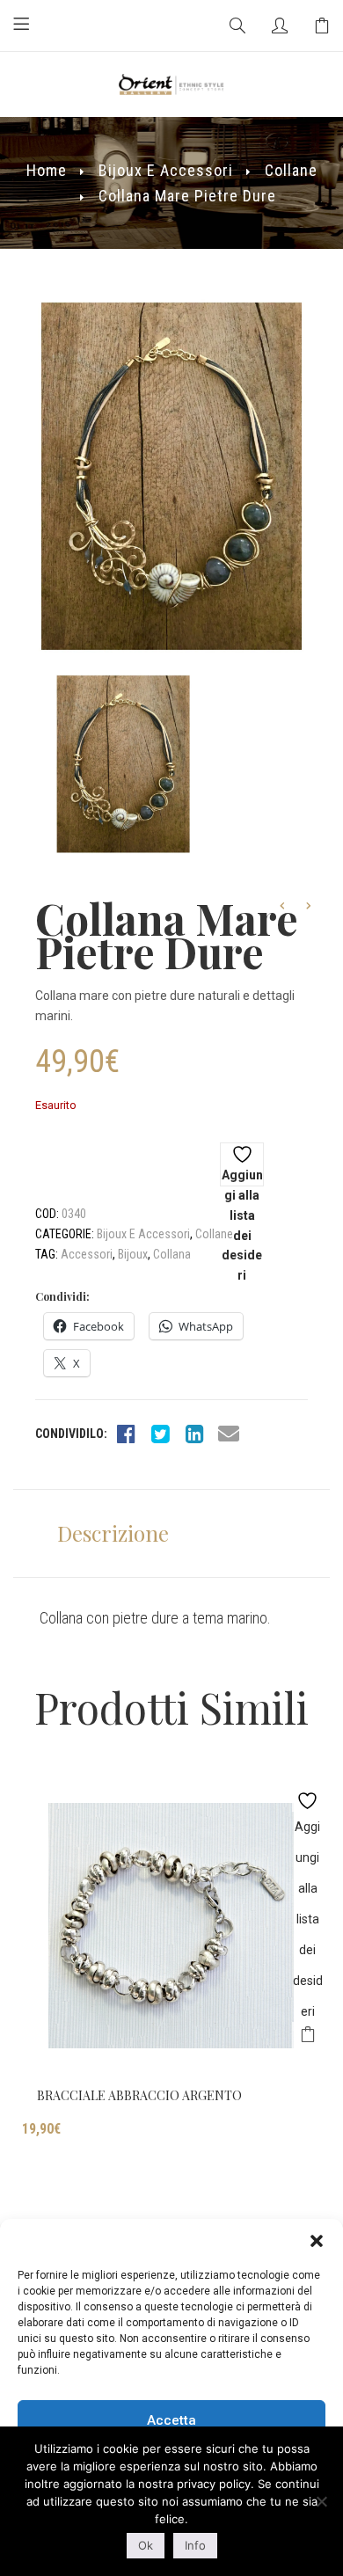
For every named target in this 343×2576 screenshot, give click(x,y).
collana (172, 1254)
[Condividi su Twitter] (160, 1434)
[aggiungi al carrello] (307, 2037)
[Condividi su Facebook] (126, 1434)
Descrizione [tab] (113, 1533)
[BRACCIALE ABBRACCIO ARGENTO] (171, 1926)
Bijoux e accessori (166, 170)
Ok (146, 2545)
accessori (87, 1254)
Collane (291, 170)
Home (47, 170)
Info (195, 2545)
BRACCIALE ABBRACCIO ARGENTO (139, 2095)
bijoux (133, 1254)
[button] (317, 2241)
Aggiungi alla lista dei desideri (242, 1177)
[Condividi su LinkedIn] (194, 1434)
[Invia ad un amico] (229, 1434)
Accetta (171, 2420)
